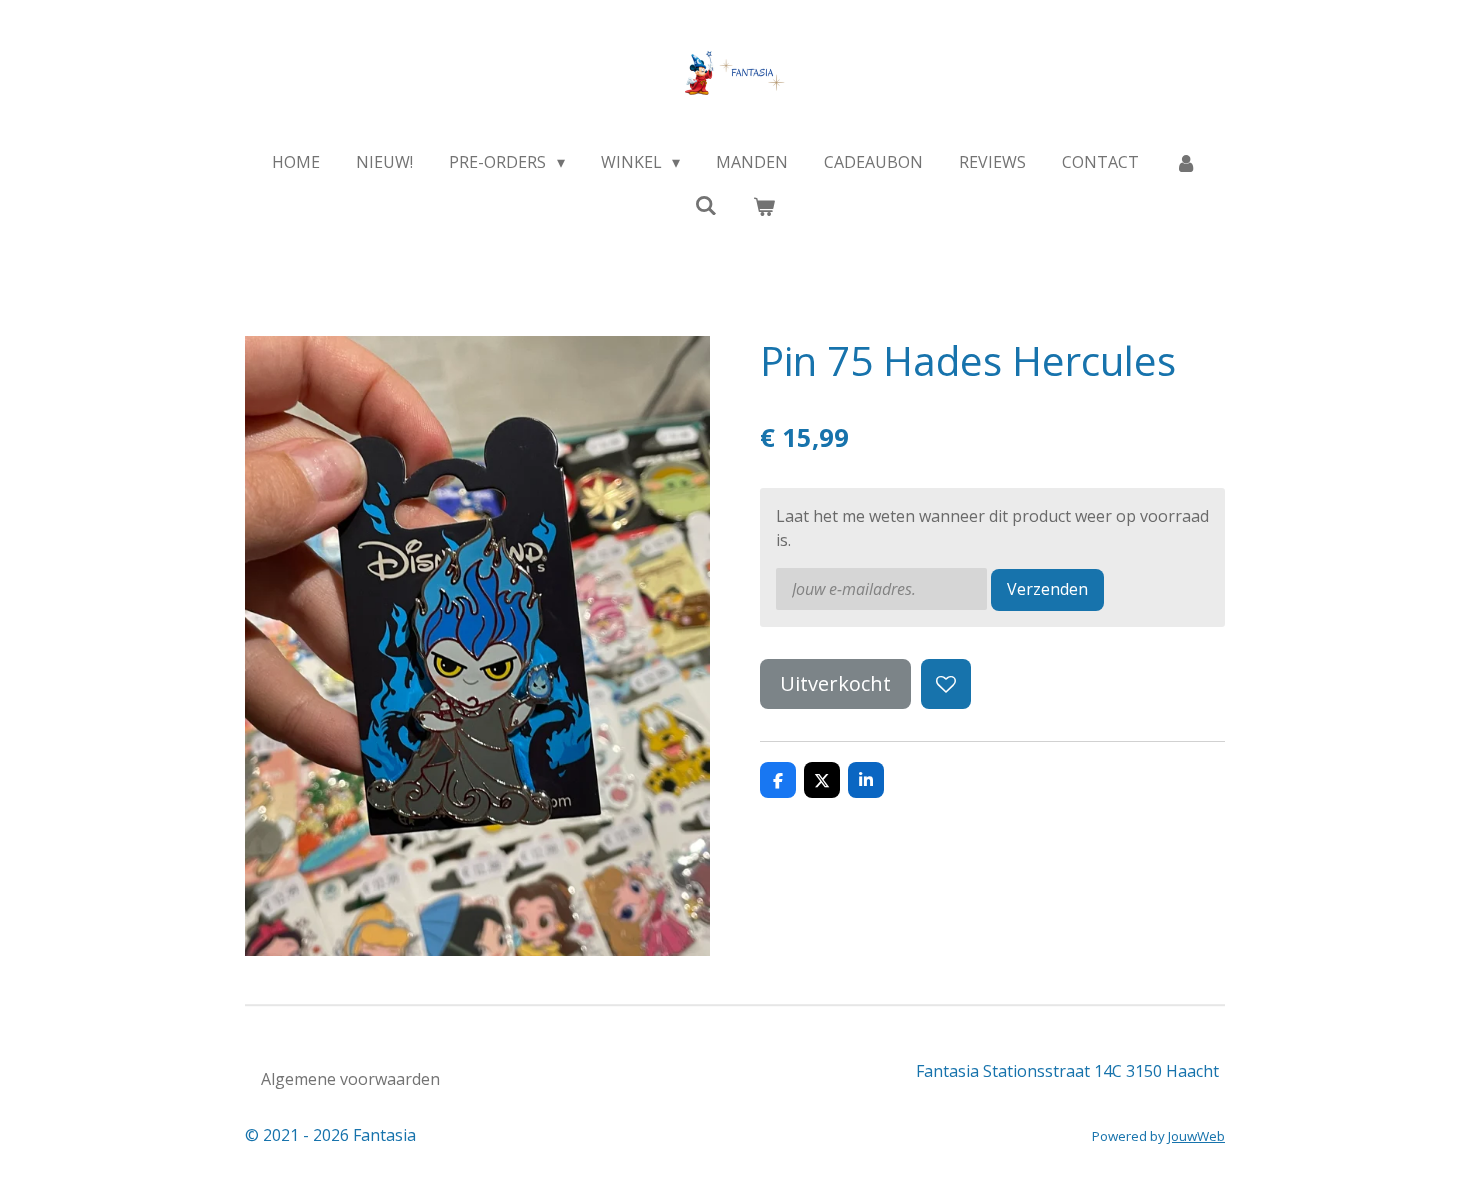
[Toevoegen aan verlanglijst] (946, 684)
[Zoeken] (706, 205)
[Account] (1186, 162)
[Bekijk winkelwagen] (764, 206)
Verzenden (1047, 589)
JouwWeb (1196, 1136)
